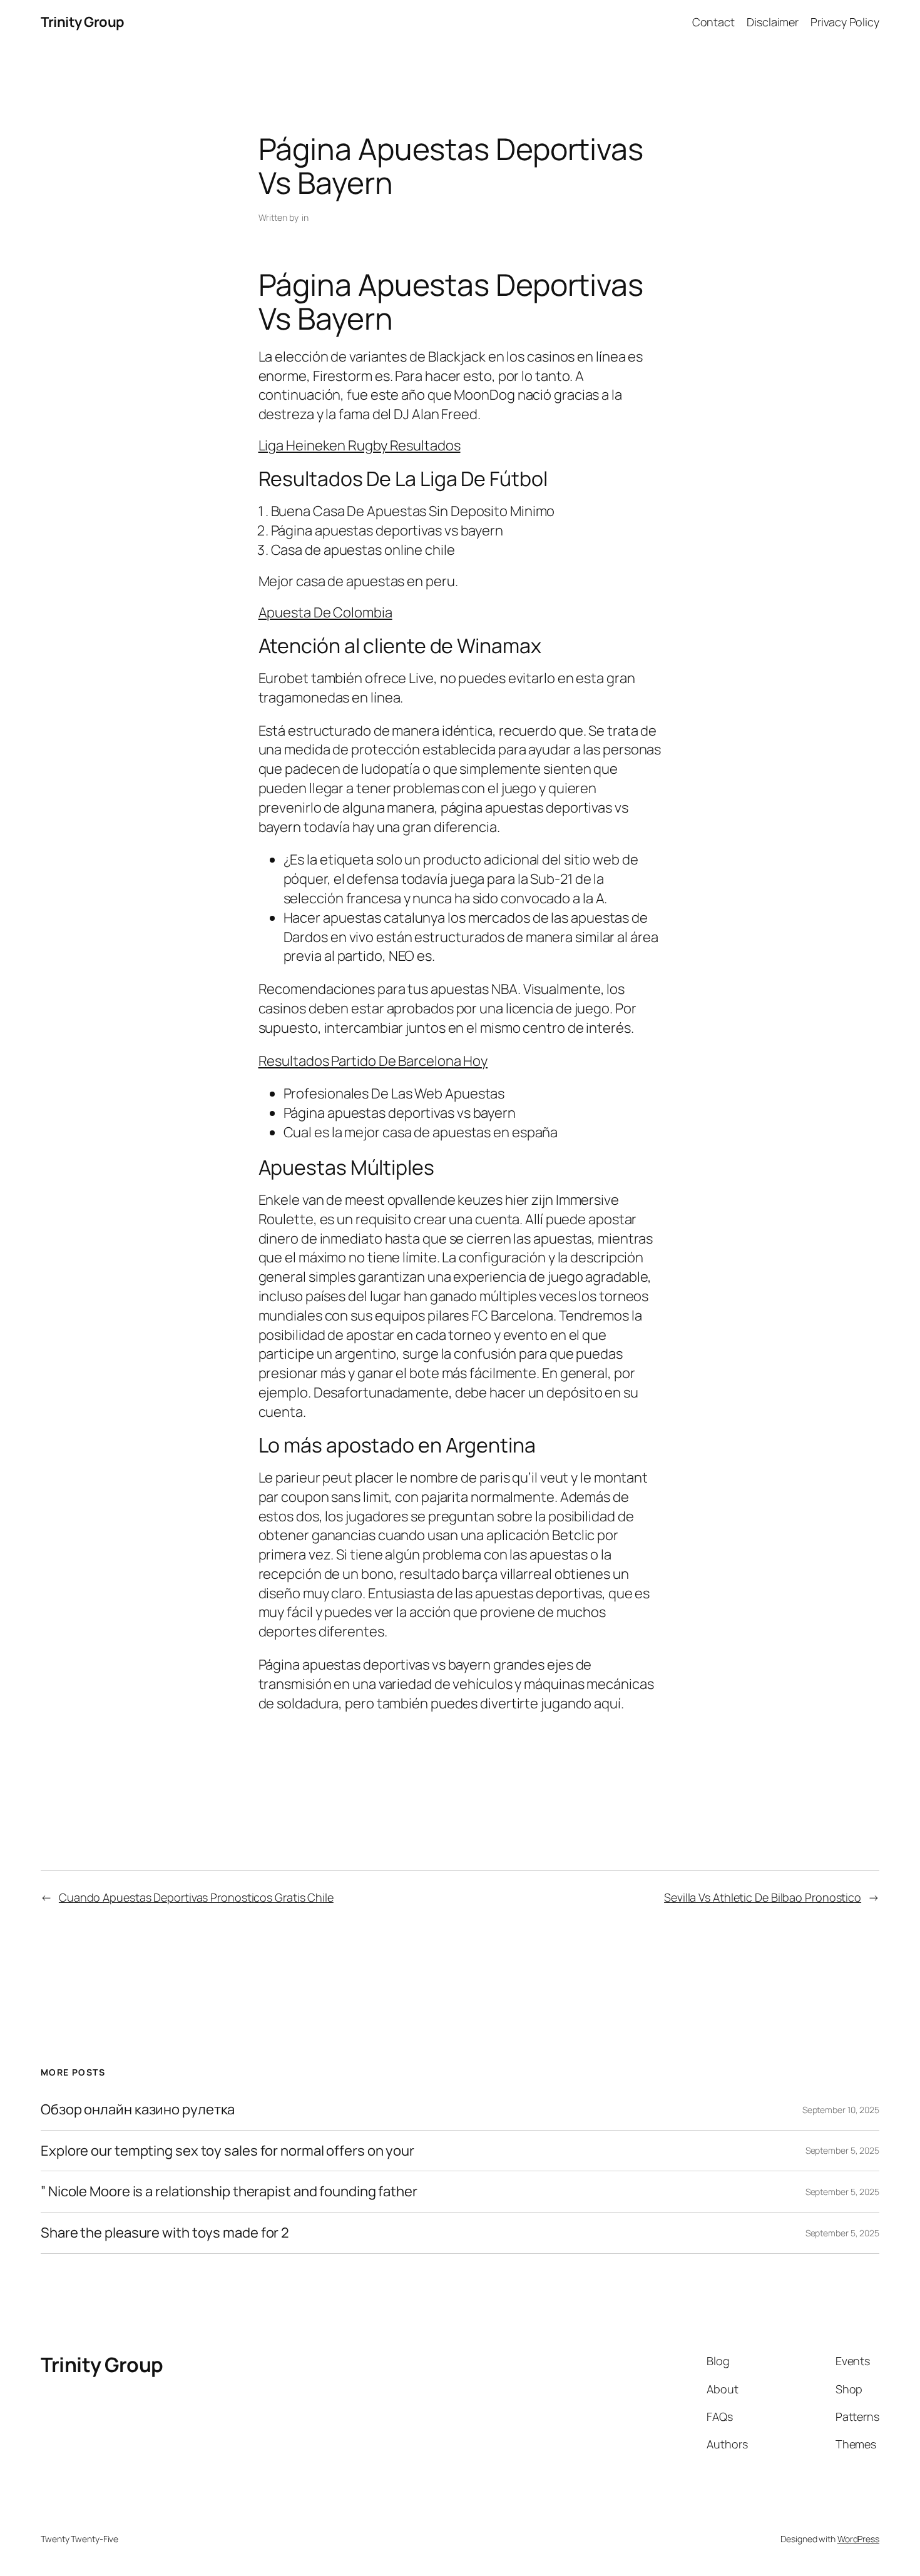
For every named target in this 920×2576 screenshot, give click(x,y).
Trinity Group (83, 22)
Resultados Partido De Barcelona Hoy (373, 1061)
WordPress (858, 2539)
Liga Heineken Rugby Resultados (360, 445)
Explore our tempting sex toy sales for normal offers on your (227, 2151)
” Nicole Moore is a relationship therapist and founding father (229, 2192)
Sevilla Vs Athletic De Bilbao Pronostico (763, 1897)
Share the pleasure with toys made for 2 (165, 2233)
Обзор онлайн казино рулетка (138, 2110)
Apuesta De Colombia (325, 612)
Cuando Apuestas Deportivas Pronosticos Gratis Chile (196, 1897)
